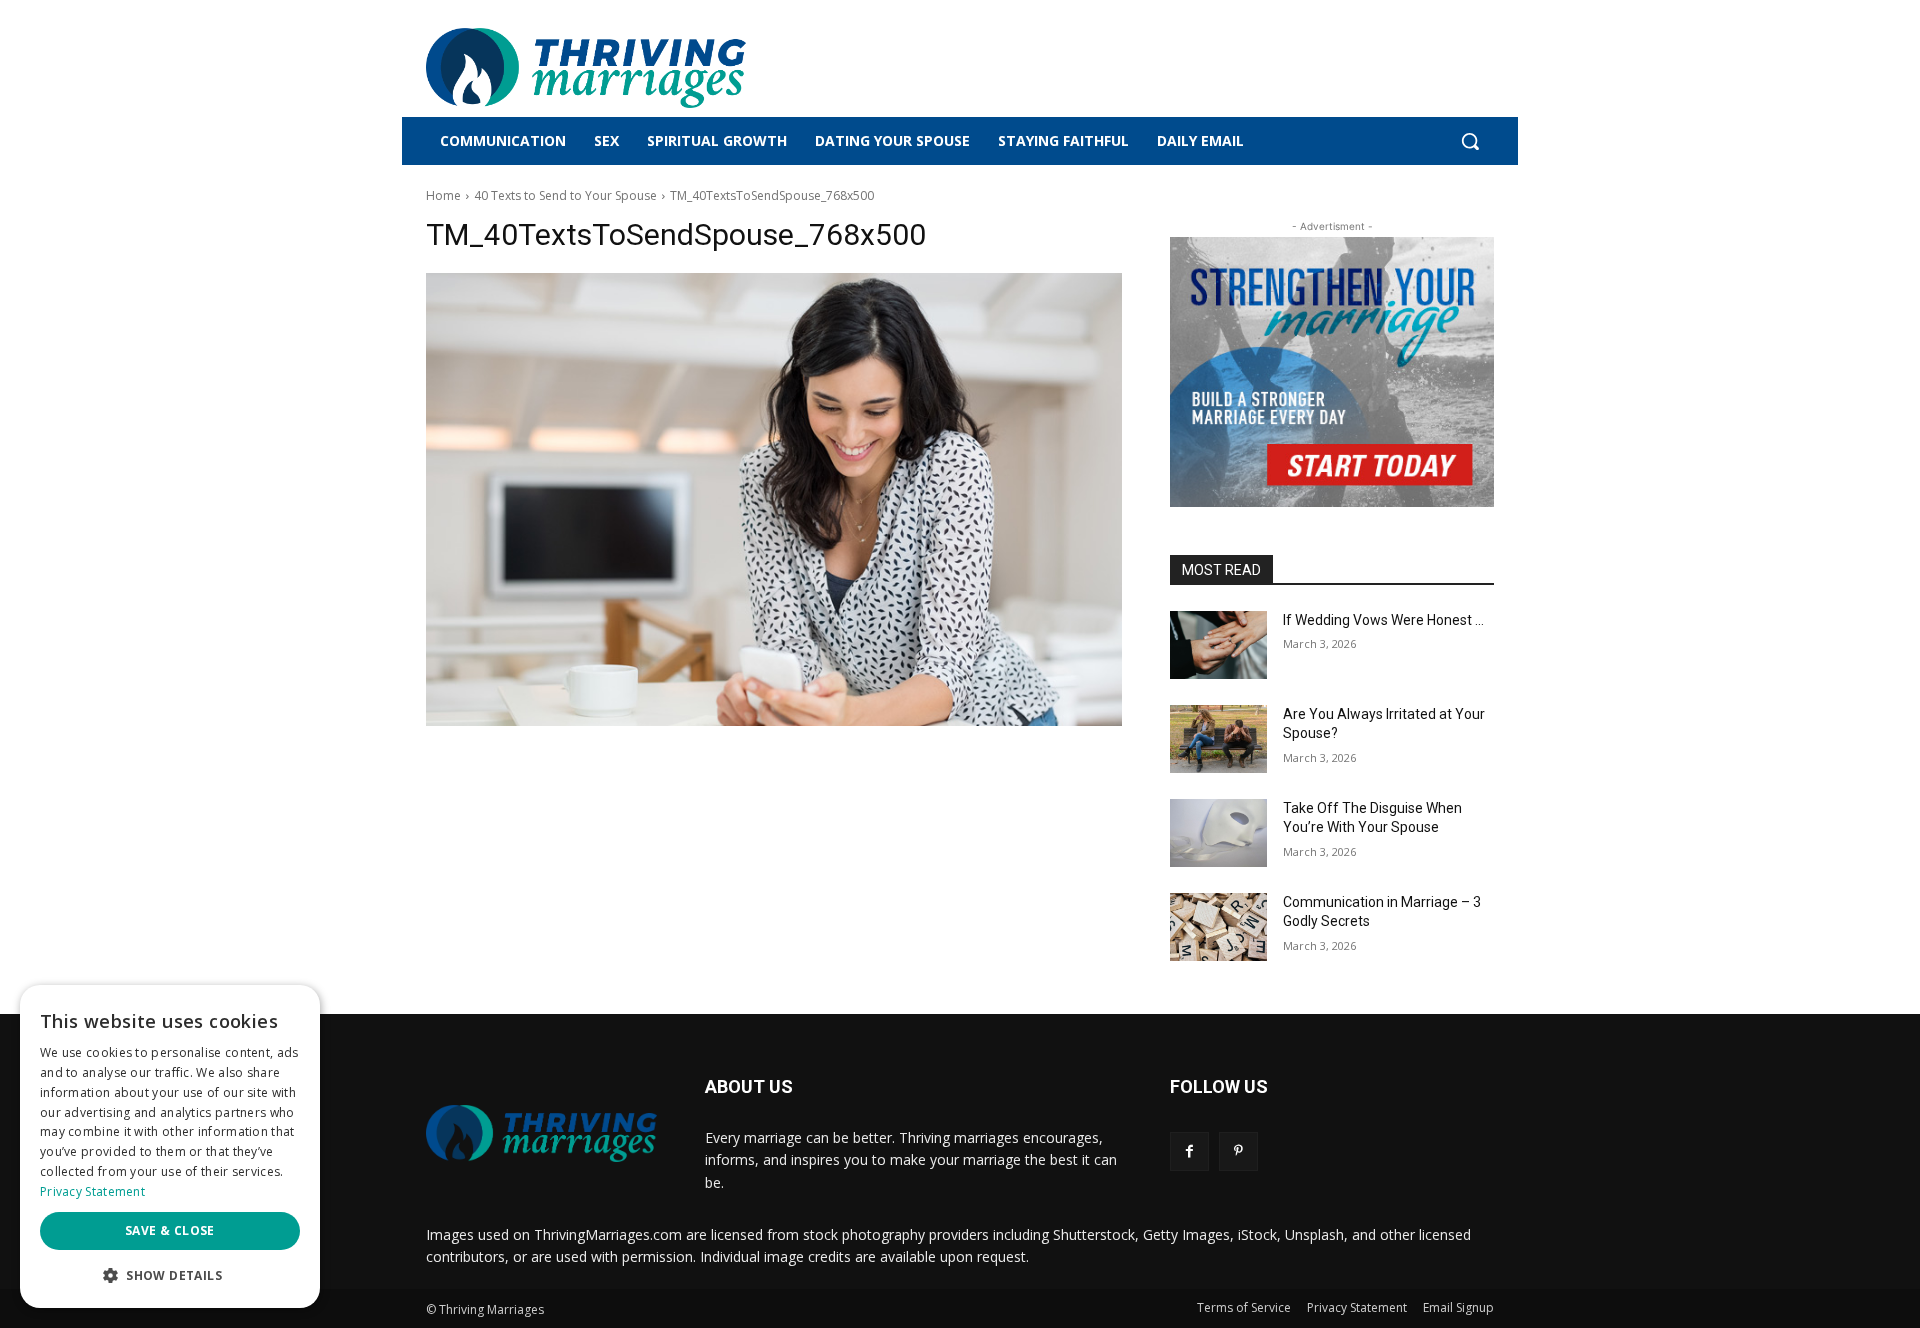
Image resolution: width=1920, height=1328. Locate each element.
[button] (1470, 141)
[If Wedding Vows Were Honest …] (1218, 645)
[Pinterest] (1238, 1151)
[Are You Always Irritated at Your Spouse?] (1218, 739)
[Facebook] (1189, 1151)
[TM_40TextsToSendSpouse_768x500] (774, 499)
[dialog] (170, 1146)
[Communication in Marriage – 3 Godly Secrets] (1218, 927)
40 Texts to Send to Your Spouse (565, 195)
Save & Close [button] (170, 1230)
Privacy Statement (92, 1191)
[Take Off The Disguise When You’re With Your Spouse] (1218, 833)
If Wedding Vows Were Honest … (1383, 620)
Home (443, 195)
